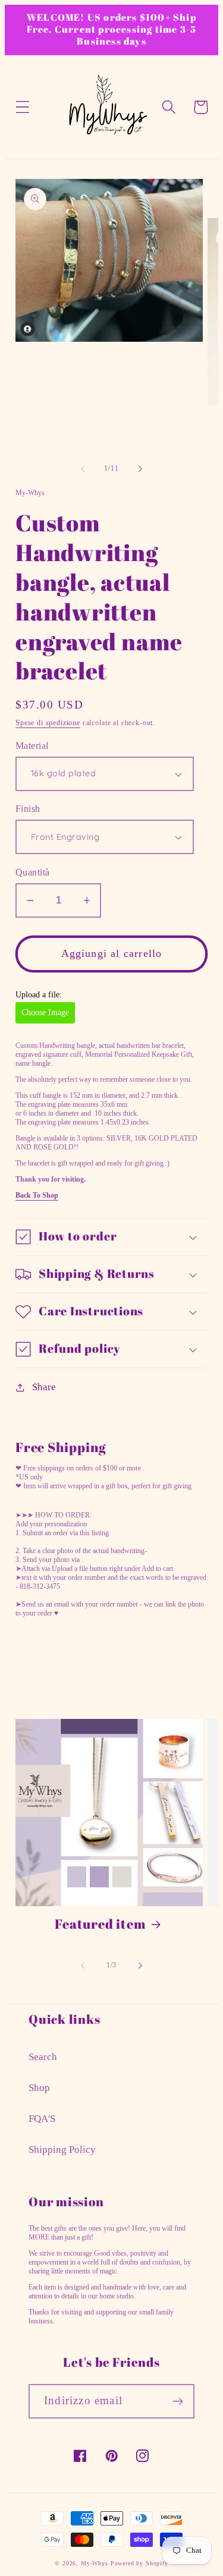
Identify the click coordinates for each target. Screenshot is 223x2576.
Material (32, 746)
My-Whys (95, 2563)
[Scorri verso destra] (140, 468)
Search (43, 2057)
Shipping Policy (62, 2150)
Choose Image (45, 1013)
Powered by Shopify (139, 2563)
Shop (39, 2088)
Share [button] (44, 1387)
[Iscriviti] (178, 2401)
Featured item (100, 1924)
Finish (28, 809)
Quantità (33, 872)
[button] (23, 107)
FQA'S (42, 2119)
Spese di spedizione (48, 723)
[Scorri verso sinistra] (83, 468)
